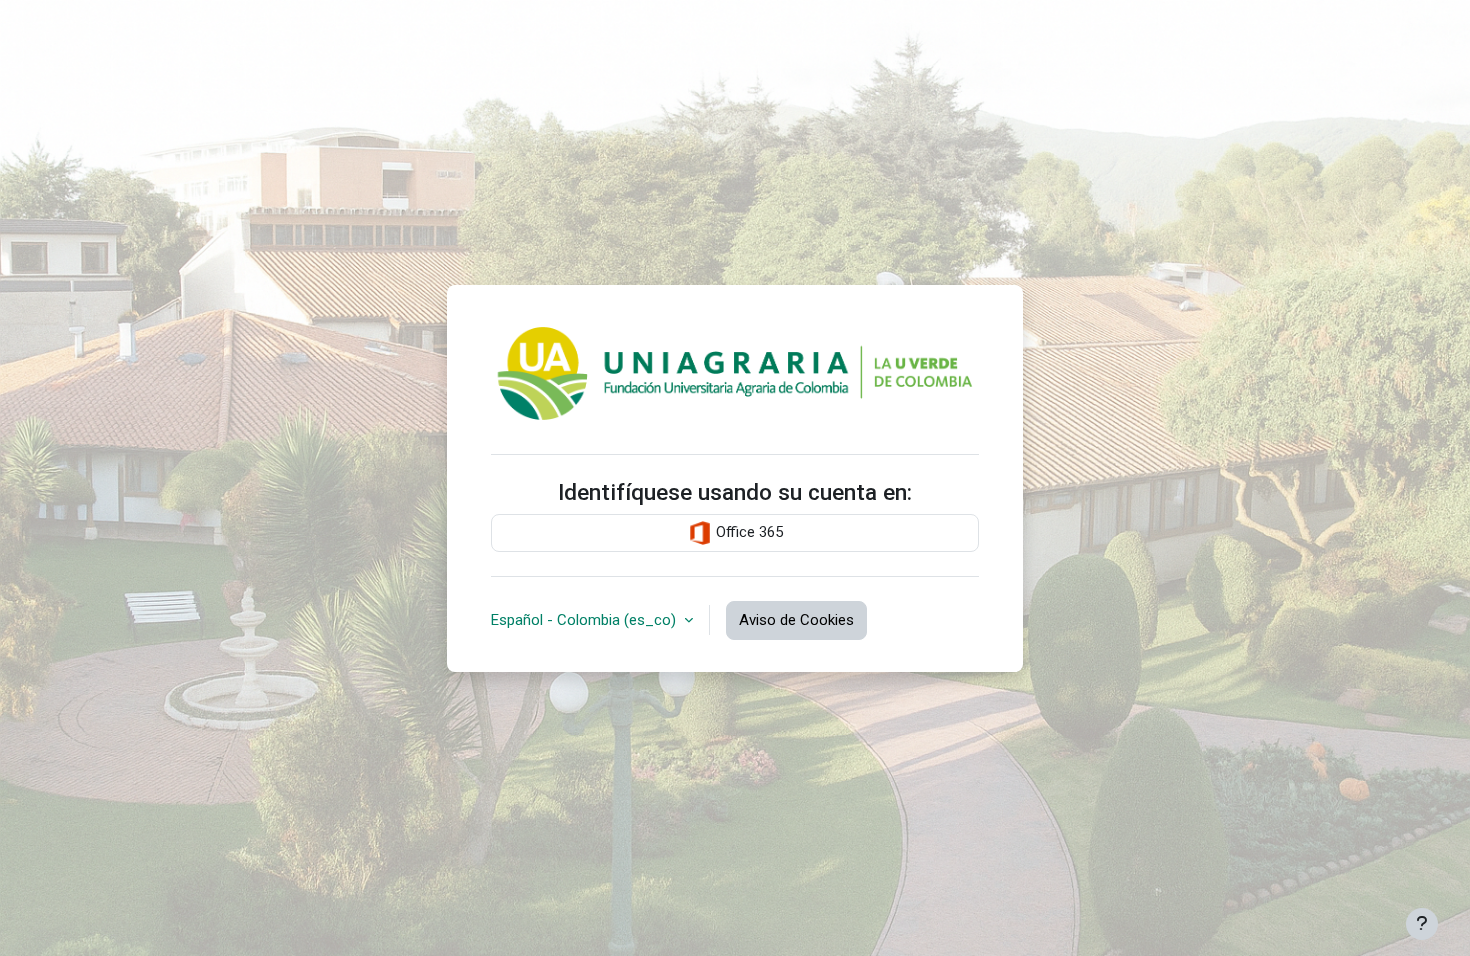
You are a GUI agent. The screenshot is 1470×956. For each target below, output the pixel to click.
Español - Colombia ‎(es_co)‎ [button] (585, 620)
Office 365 (747, 532)
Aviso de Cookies (796, 620)
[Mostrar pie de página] (1422, 924)
